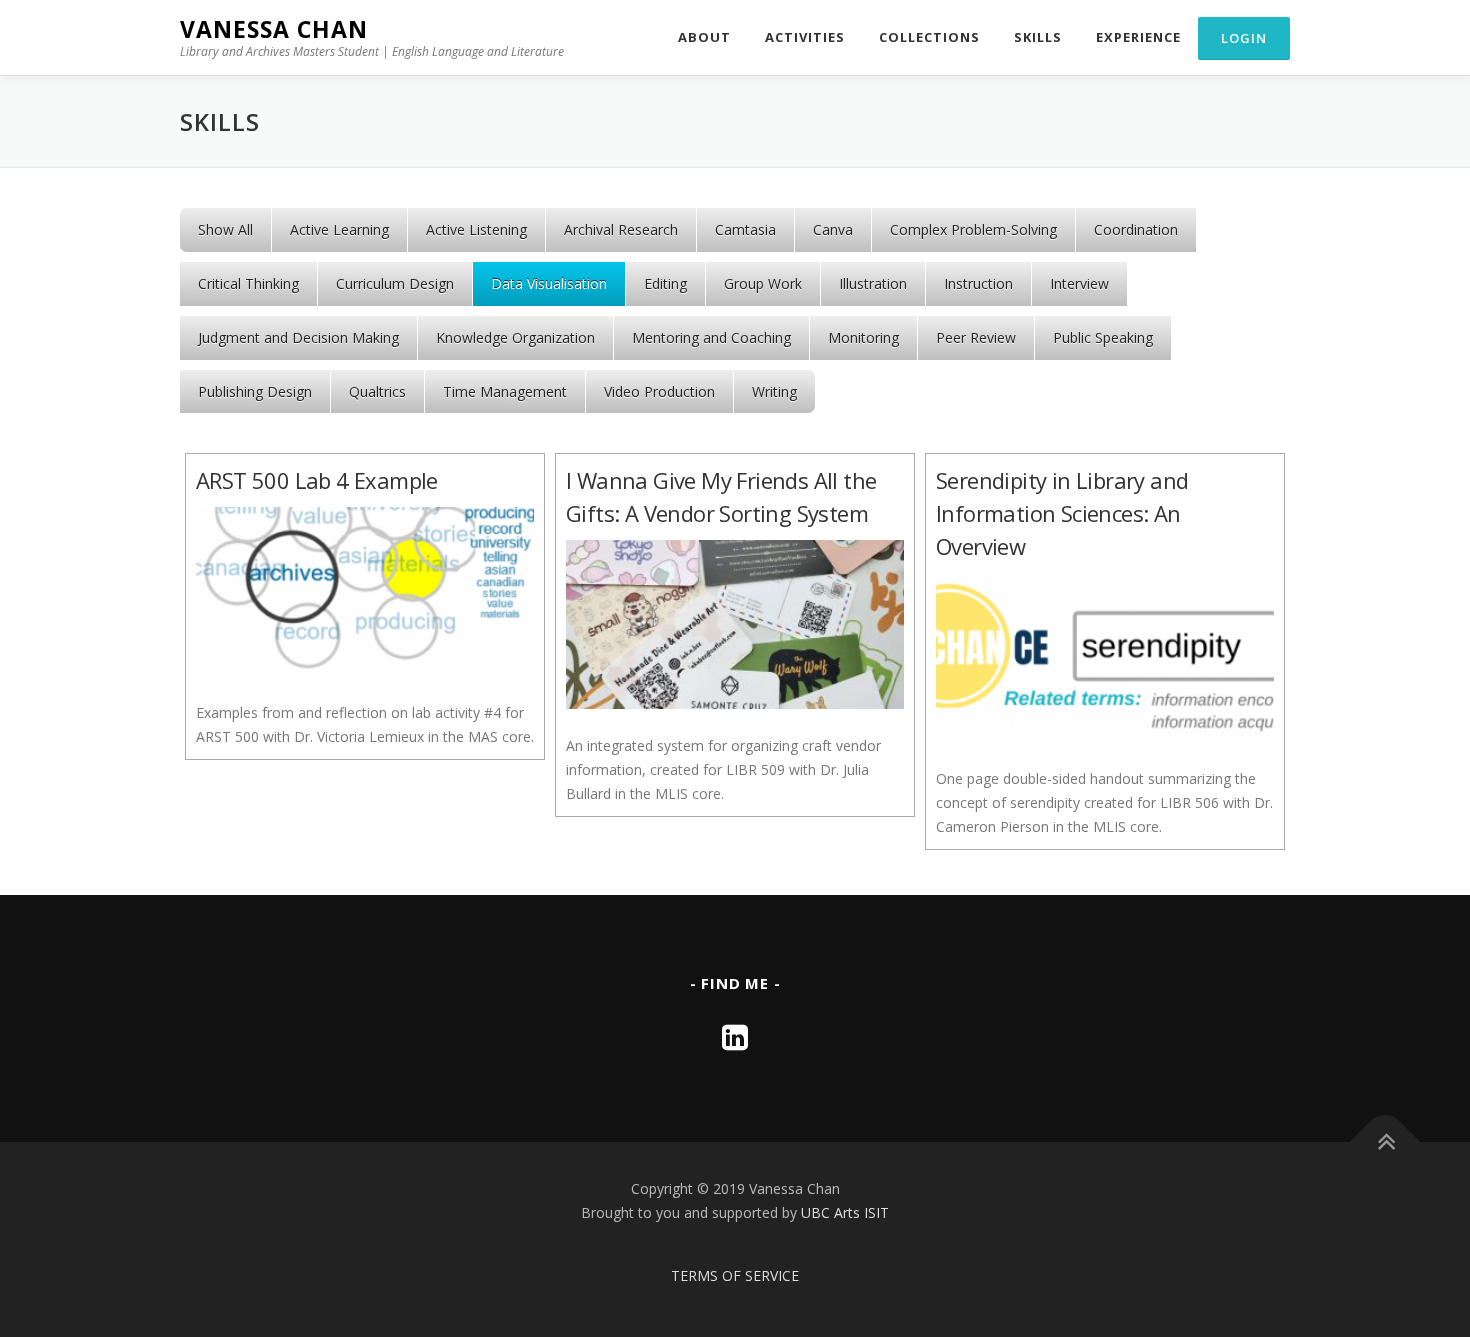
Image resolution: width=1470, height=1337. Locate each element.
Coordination (1136, 229)
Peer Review (976, 337)
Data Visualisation (549, 283)
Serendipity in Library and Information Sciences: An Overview (1062, 513)
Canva (833, 229)
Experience (1138, 37)
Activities (805, 37)
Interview (1079, 283)
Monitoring (863, 337)
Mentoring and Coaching (711, 337)
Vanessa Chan (274, 29)
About (704, 37)
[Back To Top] (1385, 1142)
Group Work (763, 283)
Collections (929, 37)
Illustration (873, 283)
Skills (1038, 37)
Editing (665, 283)
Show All (225, 229)
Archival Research (621, 229)
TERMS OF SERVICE (735, 1275)
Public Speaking (1103, 337)
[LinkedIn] (735, 1036)
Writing (774, 391)
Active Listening (476, 229)
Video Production (659, 391)
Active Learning (339, 229)
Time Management (505, 391)
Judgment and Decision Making (298, 337)
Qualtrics (377, 391)
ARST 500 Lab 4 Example (317, 480)
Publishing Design (255, 391)
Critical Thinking (248, 283)
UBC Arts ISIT (845, 1212)
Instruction (978, 283)
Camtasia (745, 229)
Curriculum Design (395, 283)
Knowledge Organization (515, 337)
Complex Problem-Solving (973, 229)
